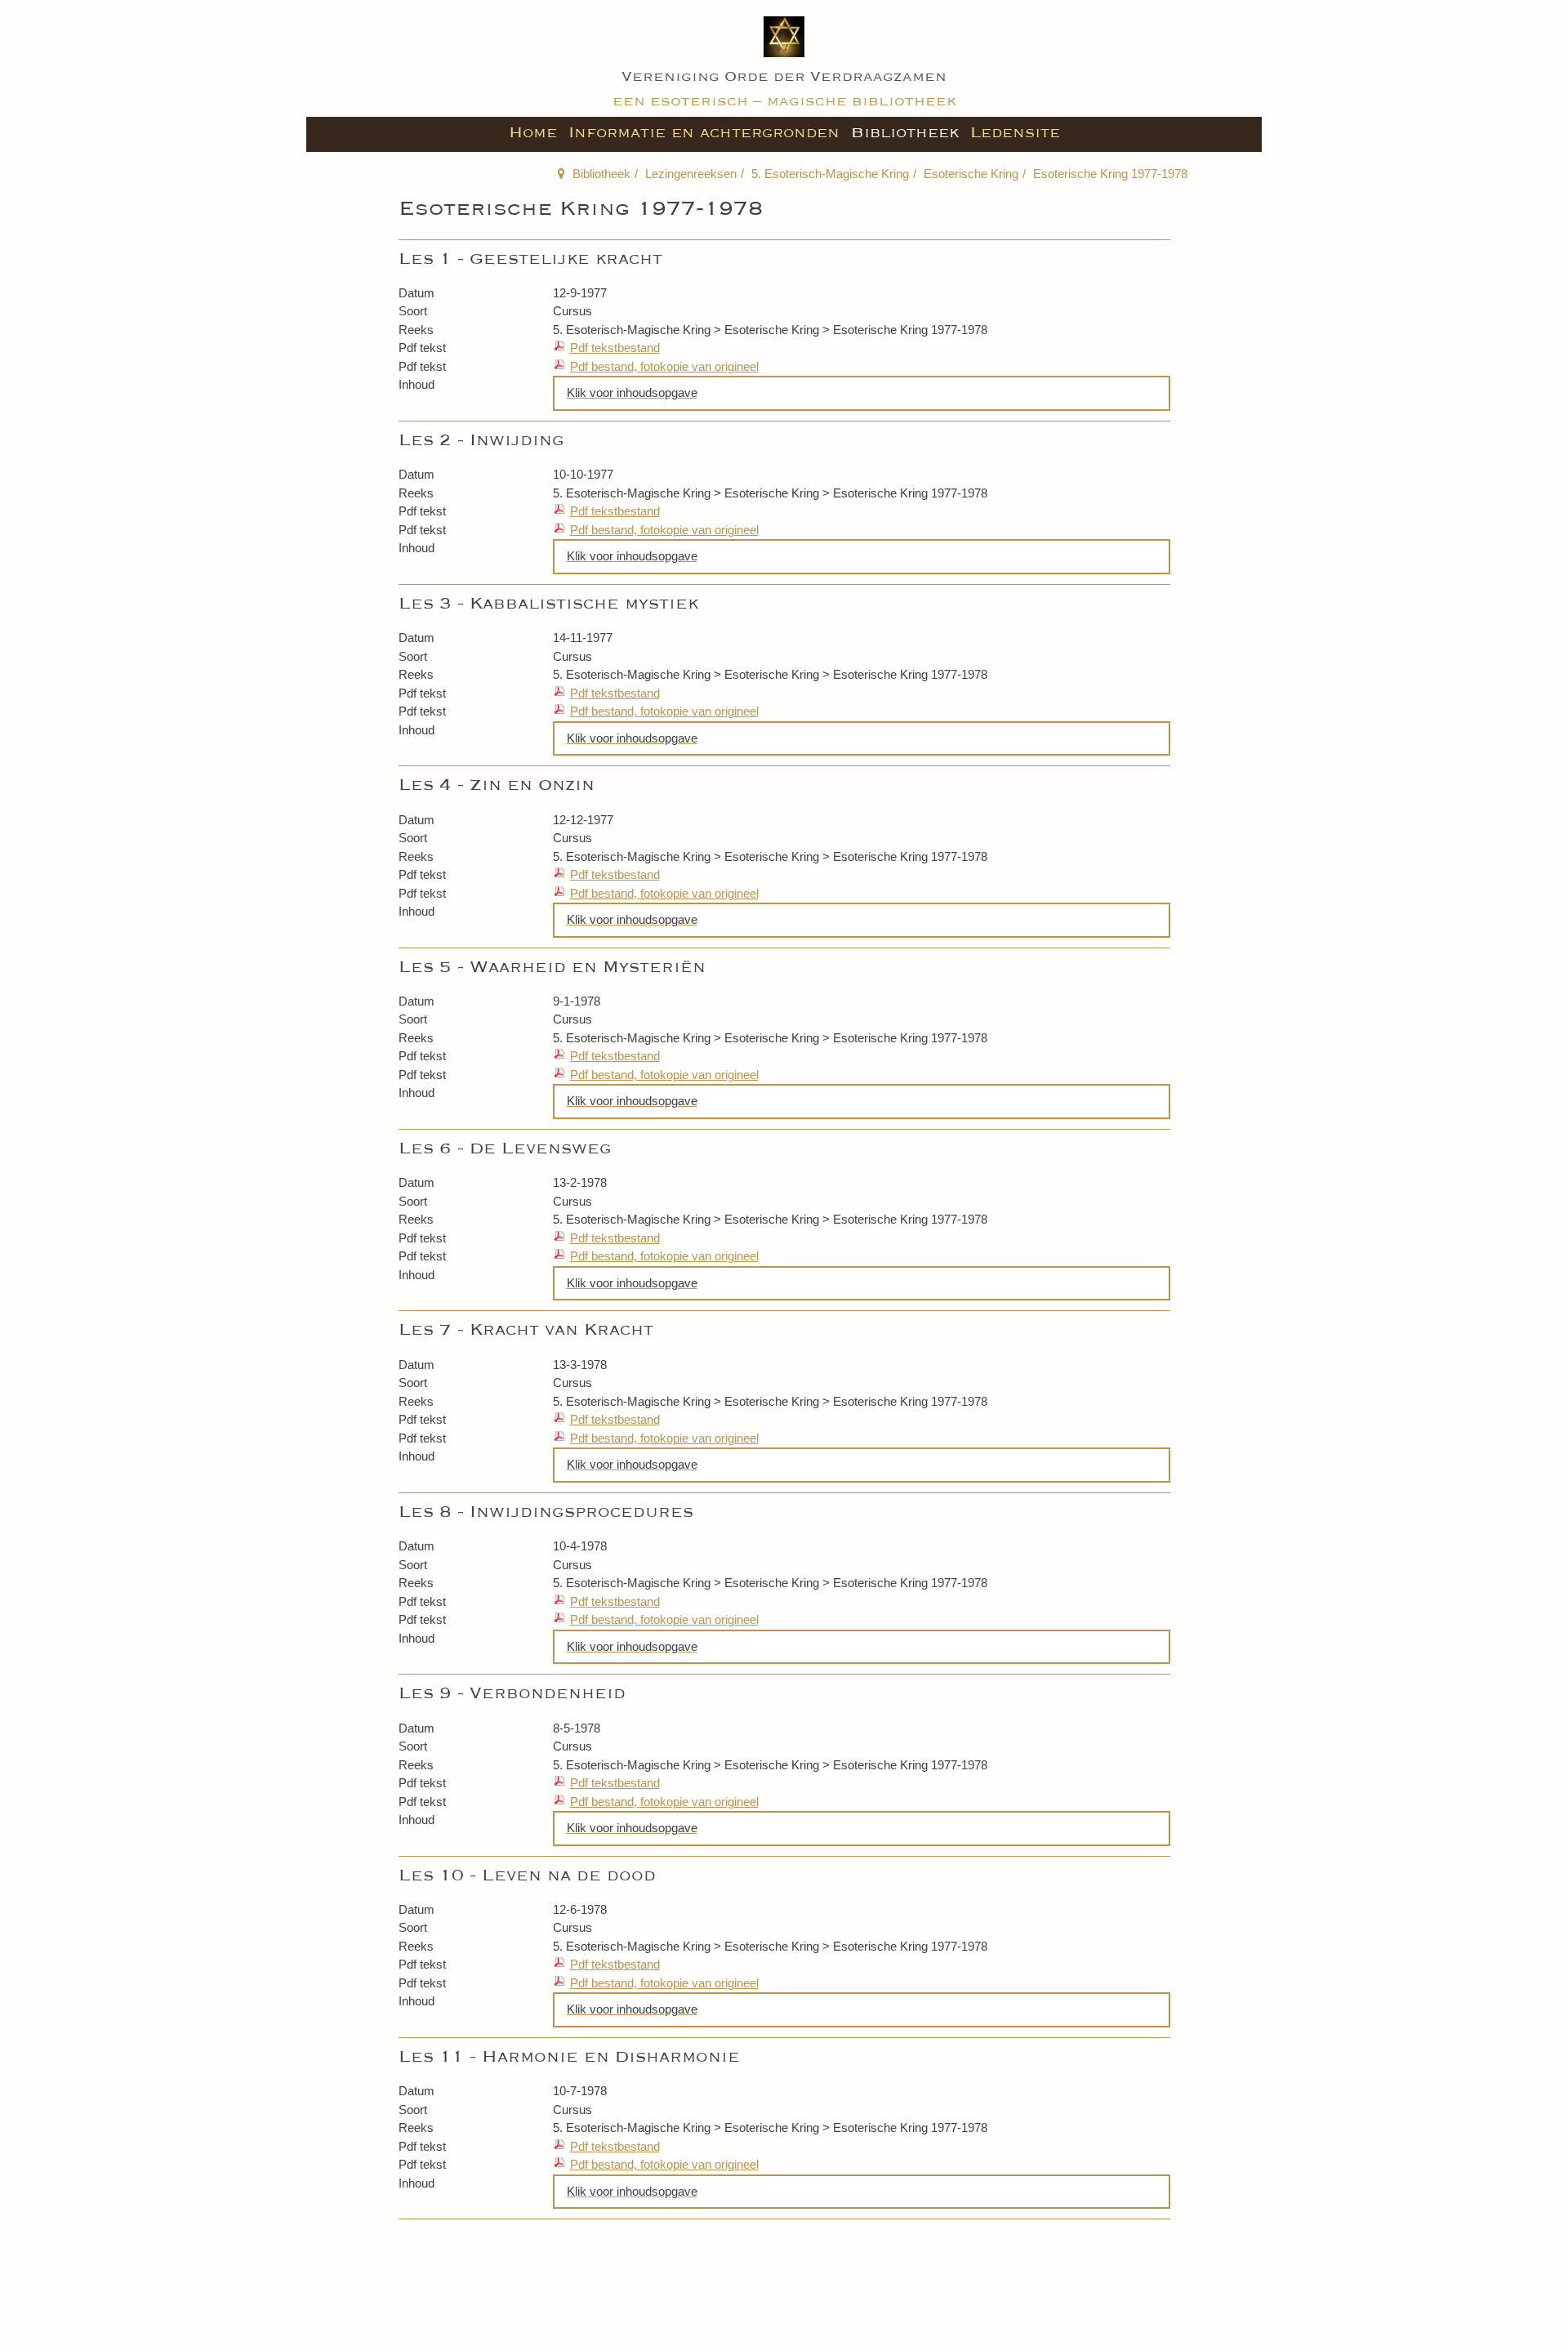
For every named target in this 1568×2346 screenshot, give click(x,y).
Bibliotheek (905, 132)
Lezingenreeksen (691, 174)
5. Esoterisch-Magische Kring (830, 174)
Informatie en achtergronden (704, 132)
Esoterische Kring (971, 174)
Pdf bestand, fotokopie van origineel (664, 366)
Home (533, 132)
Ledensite (1015, 132)
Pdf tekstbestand (615, 348)
